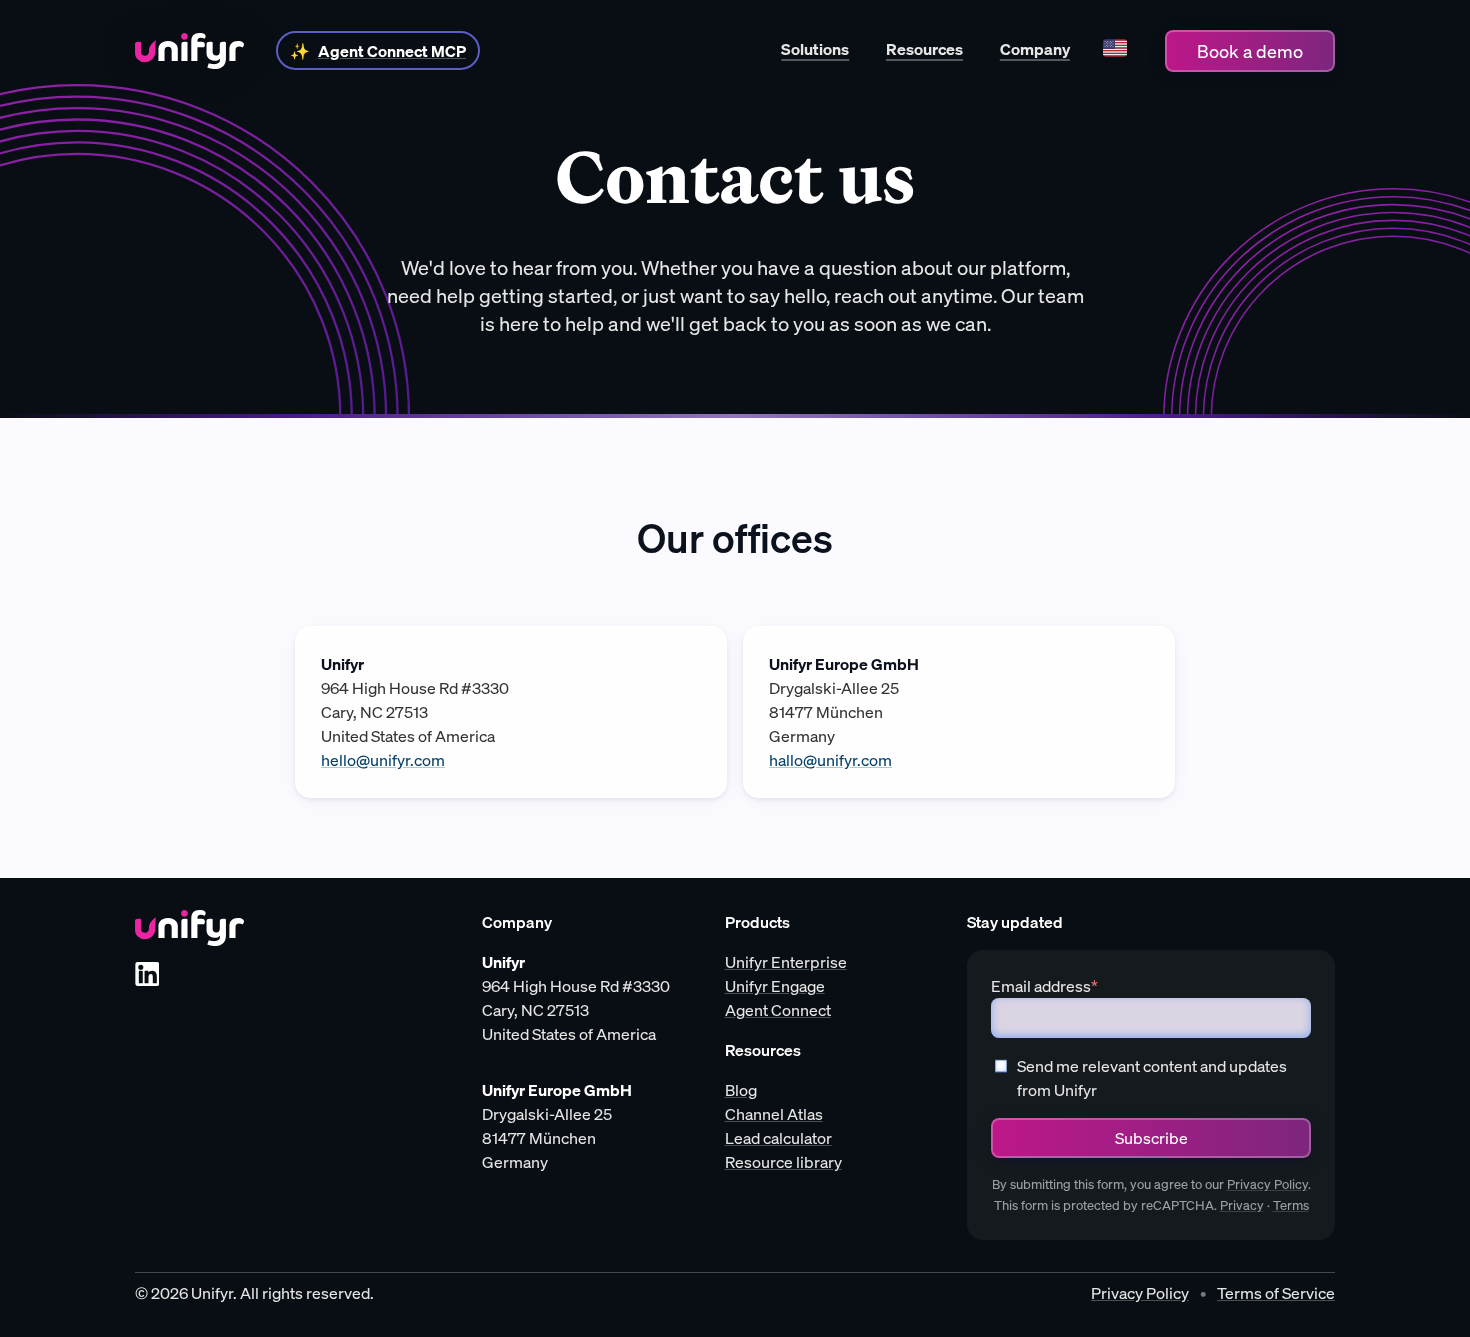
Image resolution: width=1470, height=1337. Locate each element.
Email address (1044, 986)
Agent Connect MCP (392, 51)
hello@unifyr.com (383, 760)
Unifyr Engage (775, 986)
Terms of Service (1276, 1293)
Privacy (1242, 1205)
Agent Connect (778, 1010)
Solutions (815, 49)
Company (1035, 49)
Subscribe (1151, 1138)
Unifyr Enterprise (786, 962)
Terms (1291, 1205)
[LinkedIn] (147, 974)
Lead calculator (778, 1138)
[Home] (189, 51)
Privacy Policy (1267, 1184)
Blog (741, 1090)
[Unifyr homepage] (189, 928)
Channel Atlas (774, 1114)
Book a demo (1250, 51)
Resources (924, 49)
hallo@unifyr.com (830, 760)
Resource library (783, 1162)
